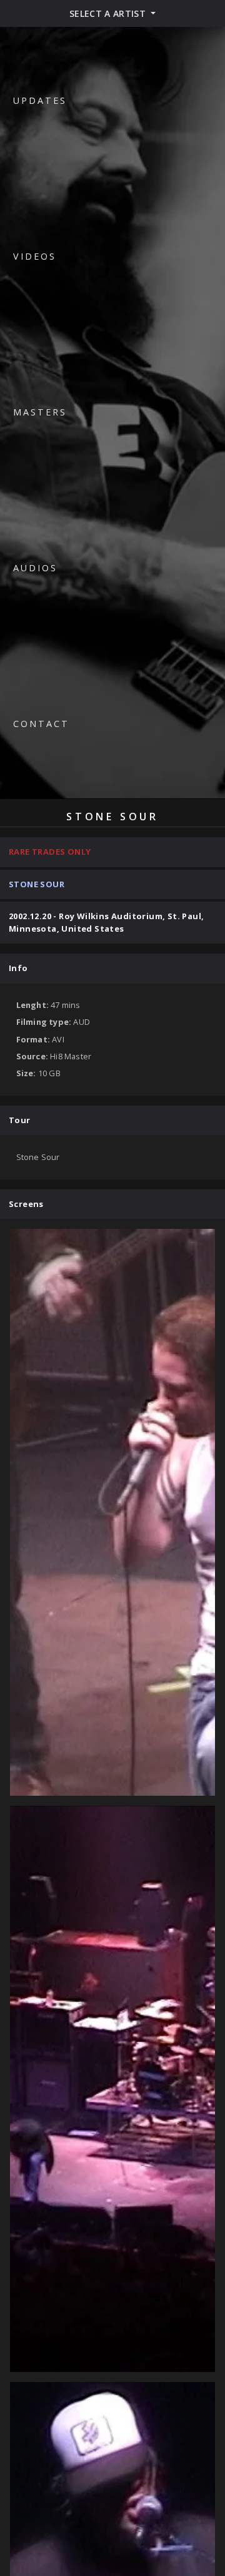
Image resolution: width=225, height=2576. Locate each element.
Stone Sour (37, 884)
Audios (35, 568)
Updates (40, 100)
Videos (35, 256)
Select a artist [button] (109, 13)
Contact (41, 724)
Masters (40, 412)
